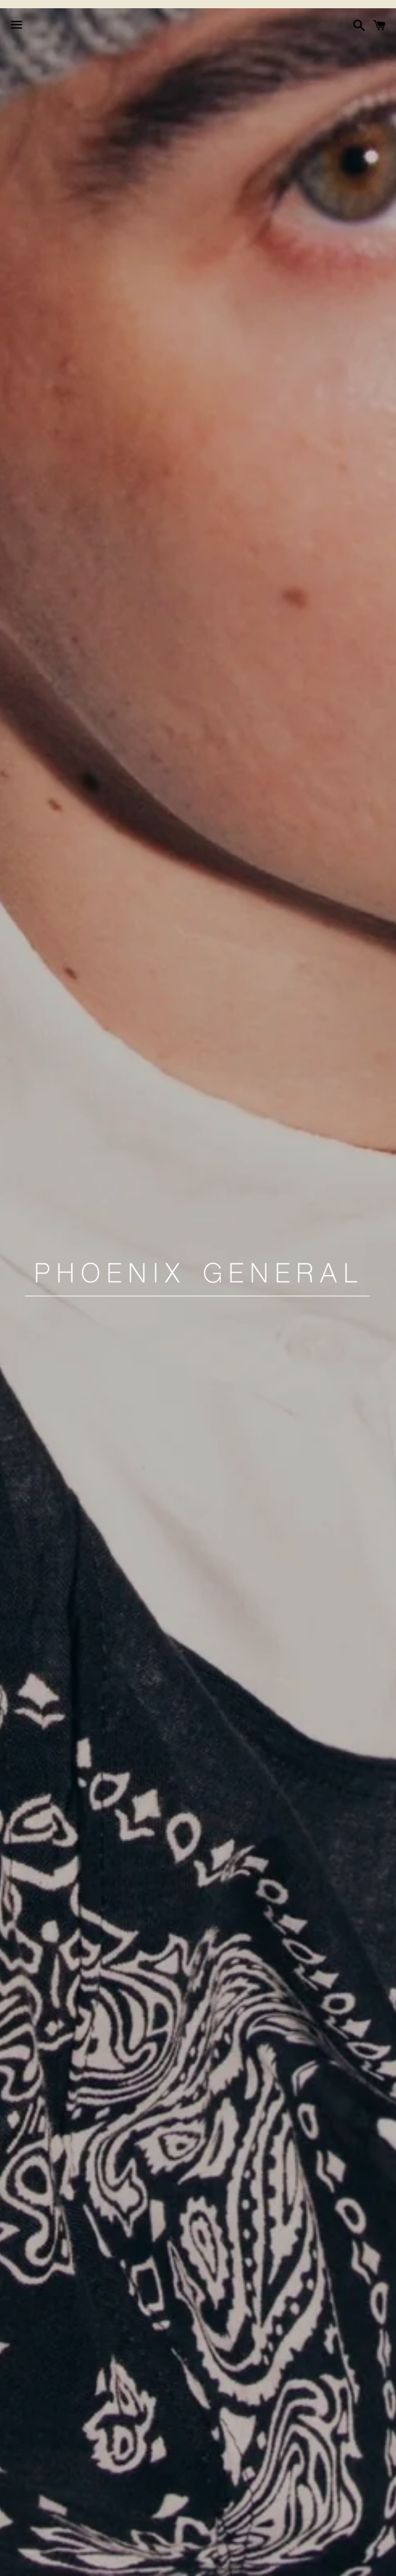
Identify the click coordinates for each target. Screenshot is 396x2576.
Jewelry (173, 2562)
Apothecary (113, 2562)
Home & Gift (234, 2562)
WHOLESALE (334, 2562)
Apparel (54, 2562)
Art (285, 2562)
